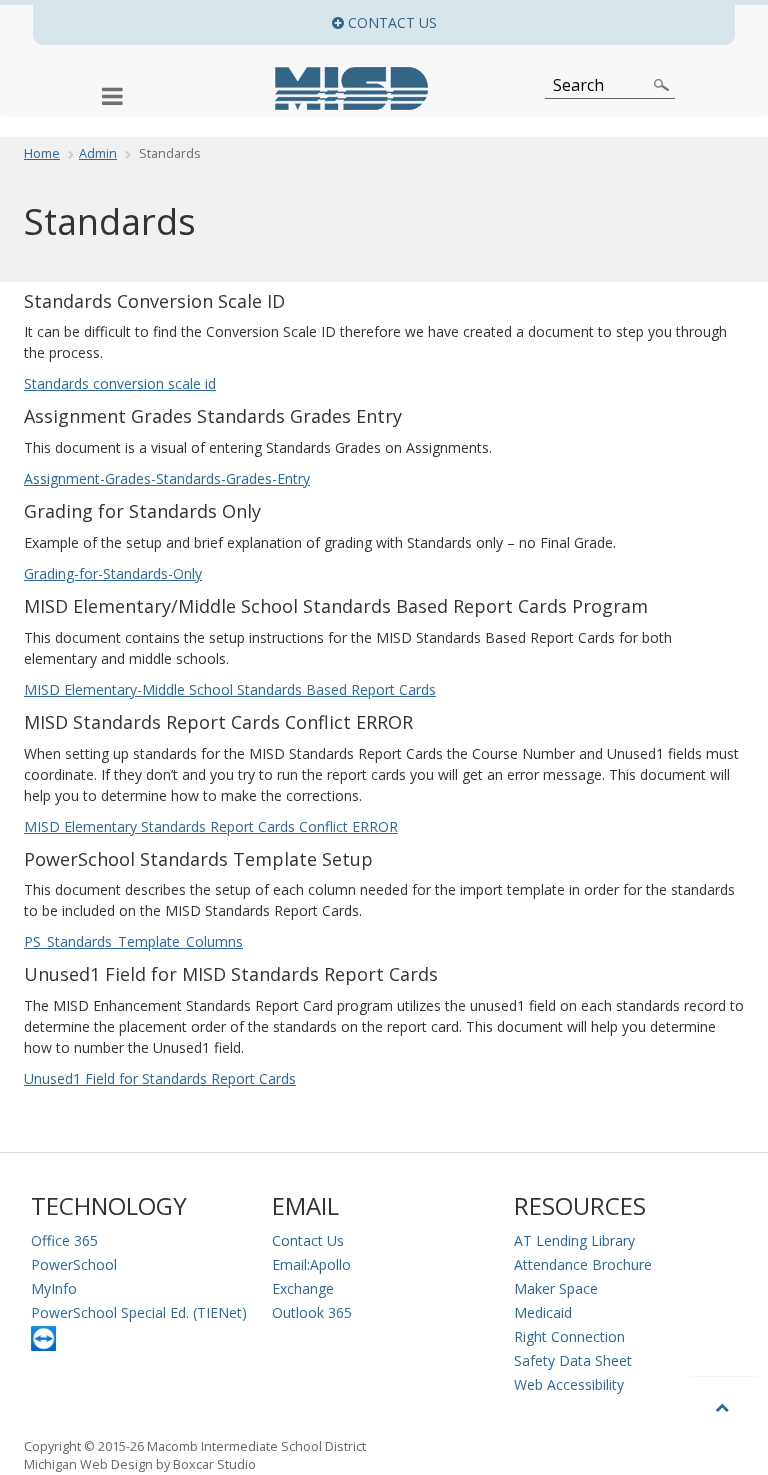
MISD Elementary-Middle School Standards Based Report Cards (230, 689)
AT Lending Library (574, 1240)
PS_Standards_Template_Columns (133, 941)
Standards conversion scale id (120, 383)
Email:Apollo (311, 1264)
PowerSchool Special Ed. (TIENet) (139, 1312)
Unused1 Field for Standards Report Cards (160, 1078)
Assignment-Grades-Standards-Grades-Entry (167, 478)
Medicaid (543, 1312)
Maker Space (556, 1288)
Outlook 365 (312, 1312)
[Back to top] (724, 1406)
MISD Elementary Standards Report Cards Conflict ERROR (211, 826)
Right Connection (569, 1336)
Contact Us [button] (539, 22)
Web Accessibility (569, 1384)
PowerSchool (74, 1264)
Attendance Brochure (583, 1264)
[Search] (661, 85)
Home (42, 153)
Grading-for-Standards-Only (113, 573)
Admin (98, 153)
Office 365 (64, 1240)
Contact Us (308, 1240)
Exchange (303, 1288)
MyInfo (54, 1288)
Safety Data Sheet (573, 1360)
